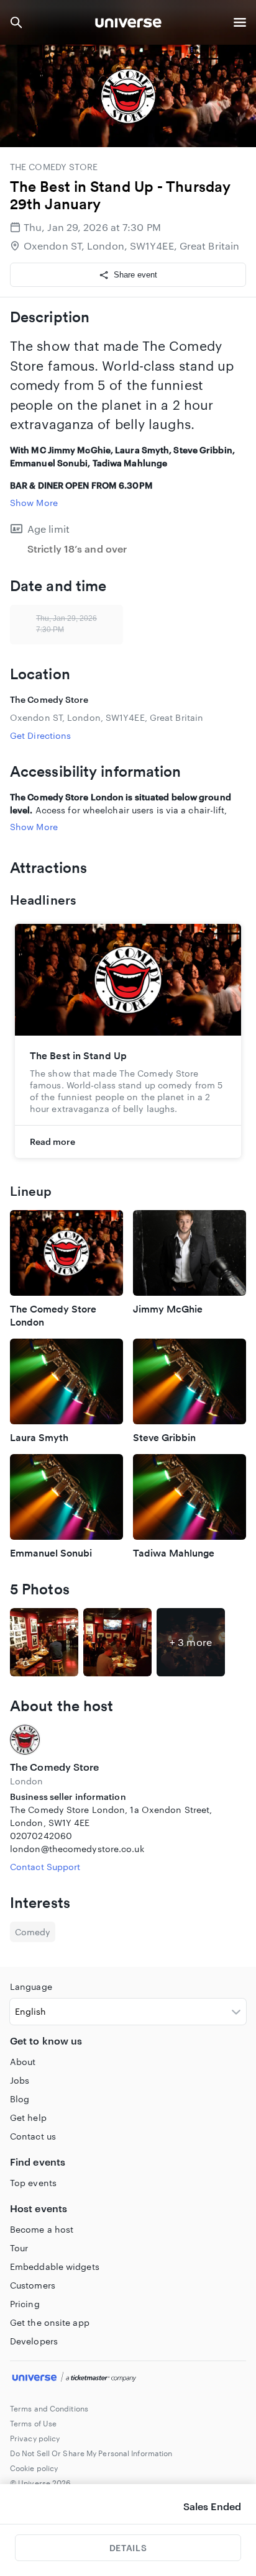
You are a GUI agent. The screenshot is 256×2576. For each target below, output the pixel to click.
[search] (16, 22)
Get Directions (40, 735)
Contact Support (45, 1867)
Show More (34, 503)
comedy (33, 1932)
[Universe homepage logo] (128, 25)
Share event (135, 275)
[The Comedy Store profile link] (128, 1740)
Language (31, 1986)
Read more (53, 1141)
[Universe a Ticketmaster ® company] (128, 2379)
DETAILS (128, 2548)
